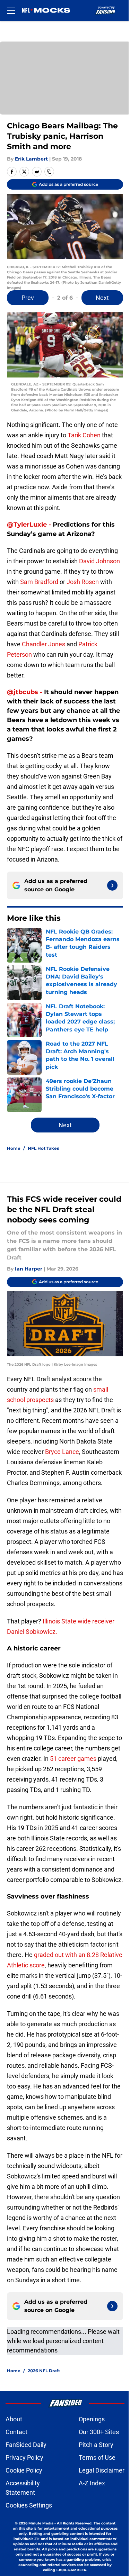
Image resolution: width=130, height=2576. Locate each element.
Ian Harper (29, 1269)
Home (14, 1148)
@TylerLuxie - (30, 525)
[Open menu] (11, 10)
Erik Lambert (31, 159)
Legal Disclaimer (102, 2470)
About (14, 2419)
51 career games (73, 1759)
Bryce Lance (61, 1452)
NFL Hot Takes (43, 1148)
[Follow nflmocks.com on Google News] (112, 885)
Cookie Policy (24, 2470)
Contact (16, 2432)
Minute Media (41, 2523)
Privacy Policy (24, 2457)
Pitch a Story (96, 2445)
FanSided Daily (26, 2445)
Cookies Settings (29, 2505)
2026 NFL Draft (44, 2371)
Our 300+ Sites (99, 2432)
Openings (92, 2419)
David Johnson (99, 561)
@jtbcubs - (25, 692)
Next (102, 298)
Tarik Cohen (84, 435)
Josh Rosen (83, 582)
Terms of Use (97, 2457)
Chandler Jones (44, 644)
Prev (28, 298)
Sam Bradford (39, 582)
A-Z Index (92, 2483)
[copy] (49, 172)
